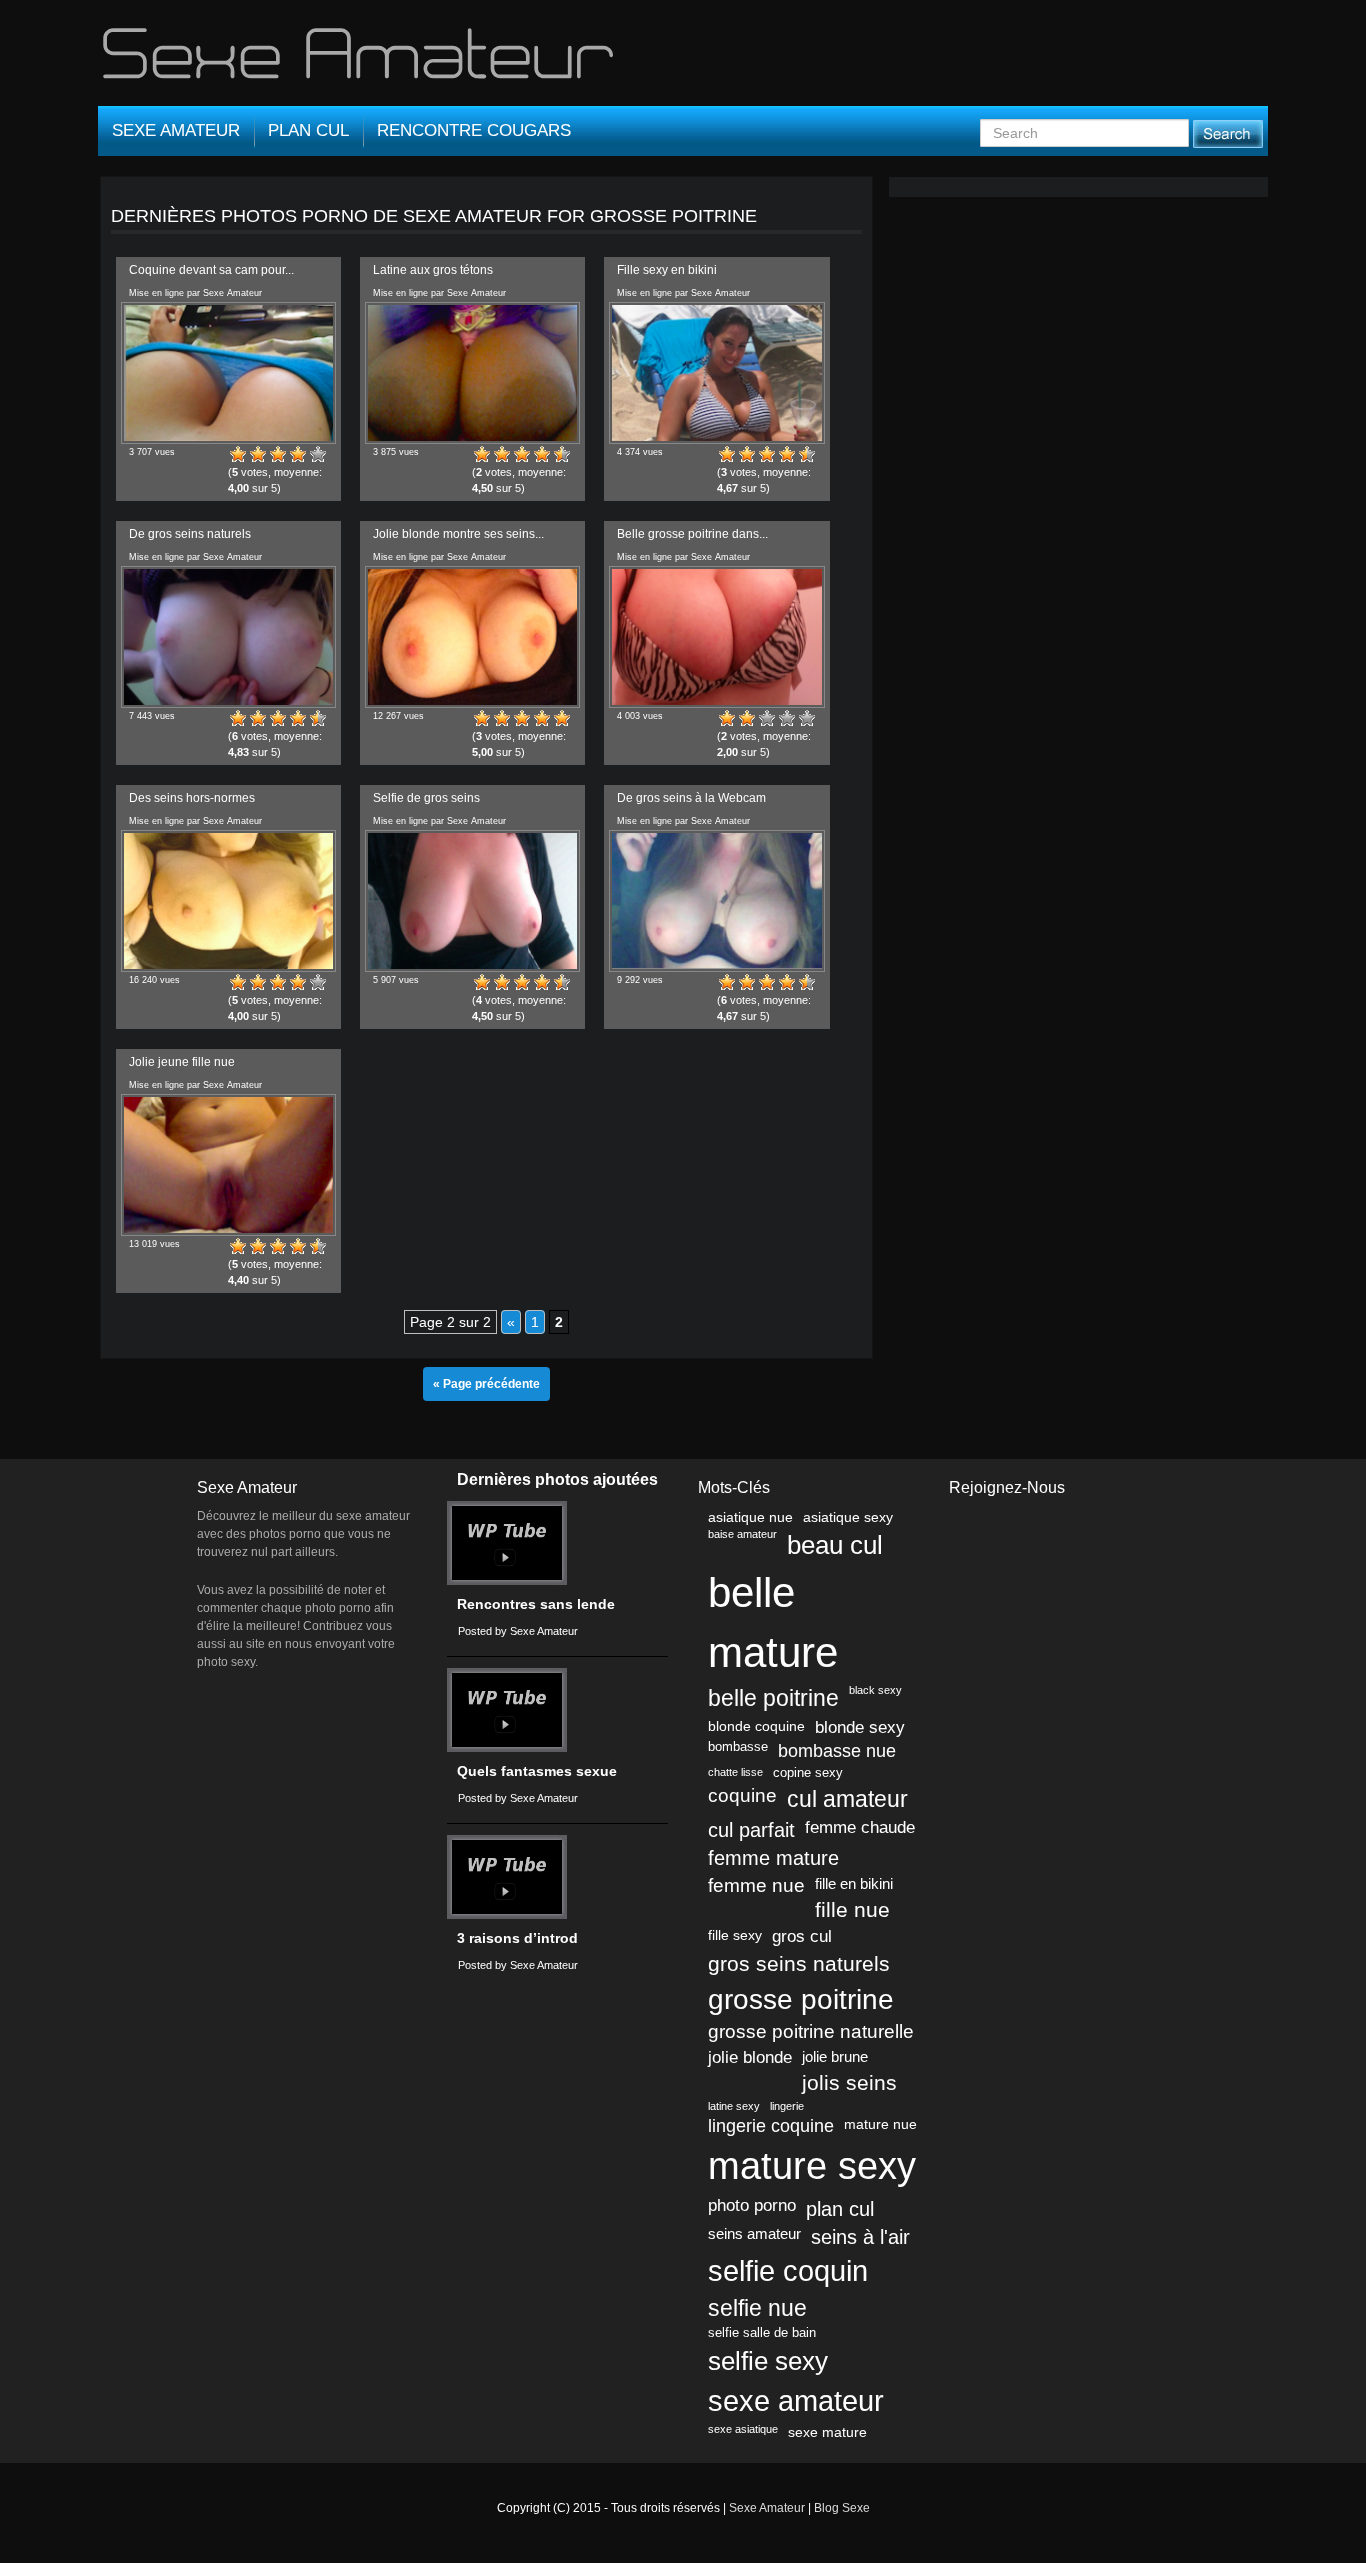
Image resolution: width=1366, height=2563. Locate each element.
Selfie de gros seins (426, 798)
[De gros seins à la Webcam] (716, 901)
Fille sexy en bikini (667, 270)
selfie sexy (768, 2361)
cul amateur (847, 1799)
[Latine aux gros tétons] (472, 373)
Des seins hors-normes (192, 798)
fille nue (852, 1910)
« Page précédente (486, 1384)
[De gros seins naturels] (228, 637)
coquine (742, 1795)
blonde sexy (860, 1727)
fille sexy (735, 1935)
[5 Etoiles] (318, 454)
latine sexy (734, 2106)
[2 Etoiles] (258, 454)
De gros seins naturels (190, 534)
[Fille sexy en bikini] (716, 373)
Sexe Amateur (767, 2508)
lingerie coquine (771, 2126)
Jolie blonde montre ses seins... (458, 534)
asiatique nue (750, 1517)
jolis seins (849, 2083)
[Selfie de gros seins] (472, 901)
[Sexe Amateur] (360, 62)
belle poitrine (773, 1698)
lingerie (787, 2106)
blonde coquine (756, 1726)
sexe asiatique (743, 2429)
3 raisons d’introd (517, 1938)
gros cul (802, 1936)
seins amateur (754, 2233)
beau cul (835, 1545)
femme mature (773, 1858)
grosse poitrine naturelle (811, 2031)
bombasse (738, 1747)
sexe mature (827, 2432)
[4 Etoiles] (298, 454)
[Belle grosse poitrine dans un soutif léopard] (716, 637)
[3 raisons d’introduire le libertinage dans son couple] (507, 1877)
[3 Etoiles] (278, 454)
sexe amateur (796, 2400)
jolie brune (835, 2056)
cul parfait (751, 1830)
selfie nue (757, 2308)
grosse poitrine (801, 1999)
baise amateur (742, 1534)
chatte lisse (735, 1772)
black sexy (875, 1690)
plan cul (840, 2208)
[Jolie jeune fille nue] (228, 1165)
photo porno (752, 2205)
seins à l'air (860, 2237)
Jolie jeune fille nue (182, 1062)
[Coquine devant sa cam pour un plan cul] (228, 373)
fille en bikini (854, 1883)
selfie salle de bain (762, 2333)
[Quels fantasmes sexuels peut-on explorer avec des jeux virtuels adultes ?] (507, 1710)
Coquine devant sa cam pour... (211, 270)
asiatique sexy (848, 1517)
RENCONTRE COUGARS (474, 130)
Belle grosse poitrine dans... (692, 534)
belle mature (773, 1622)
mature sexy (812, 2166)
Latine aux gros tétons (433, 270)
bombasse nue (837, 1751)
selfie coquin (788, 2271)
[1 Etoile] (238, 454)
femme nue (756, 1885)
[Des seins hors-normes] (228, 901)
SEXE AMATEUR (176, 130)
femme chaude (860, 1827)
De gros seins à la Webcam (691, 798)
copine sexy (808, 1773)
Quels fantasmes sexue (537, 1771)
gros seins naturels (799, 1964)
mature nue (880, 2124)
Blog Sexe (842, 2508)
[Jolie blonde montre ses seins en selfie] (472, 637)
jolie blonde (750, 2057)
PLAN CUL (308, 130)
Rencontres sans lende (536, 1604)
